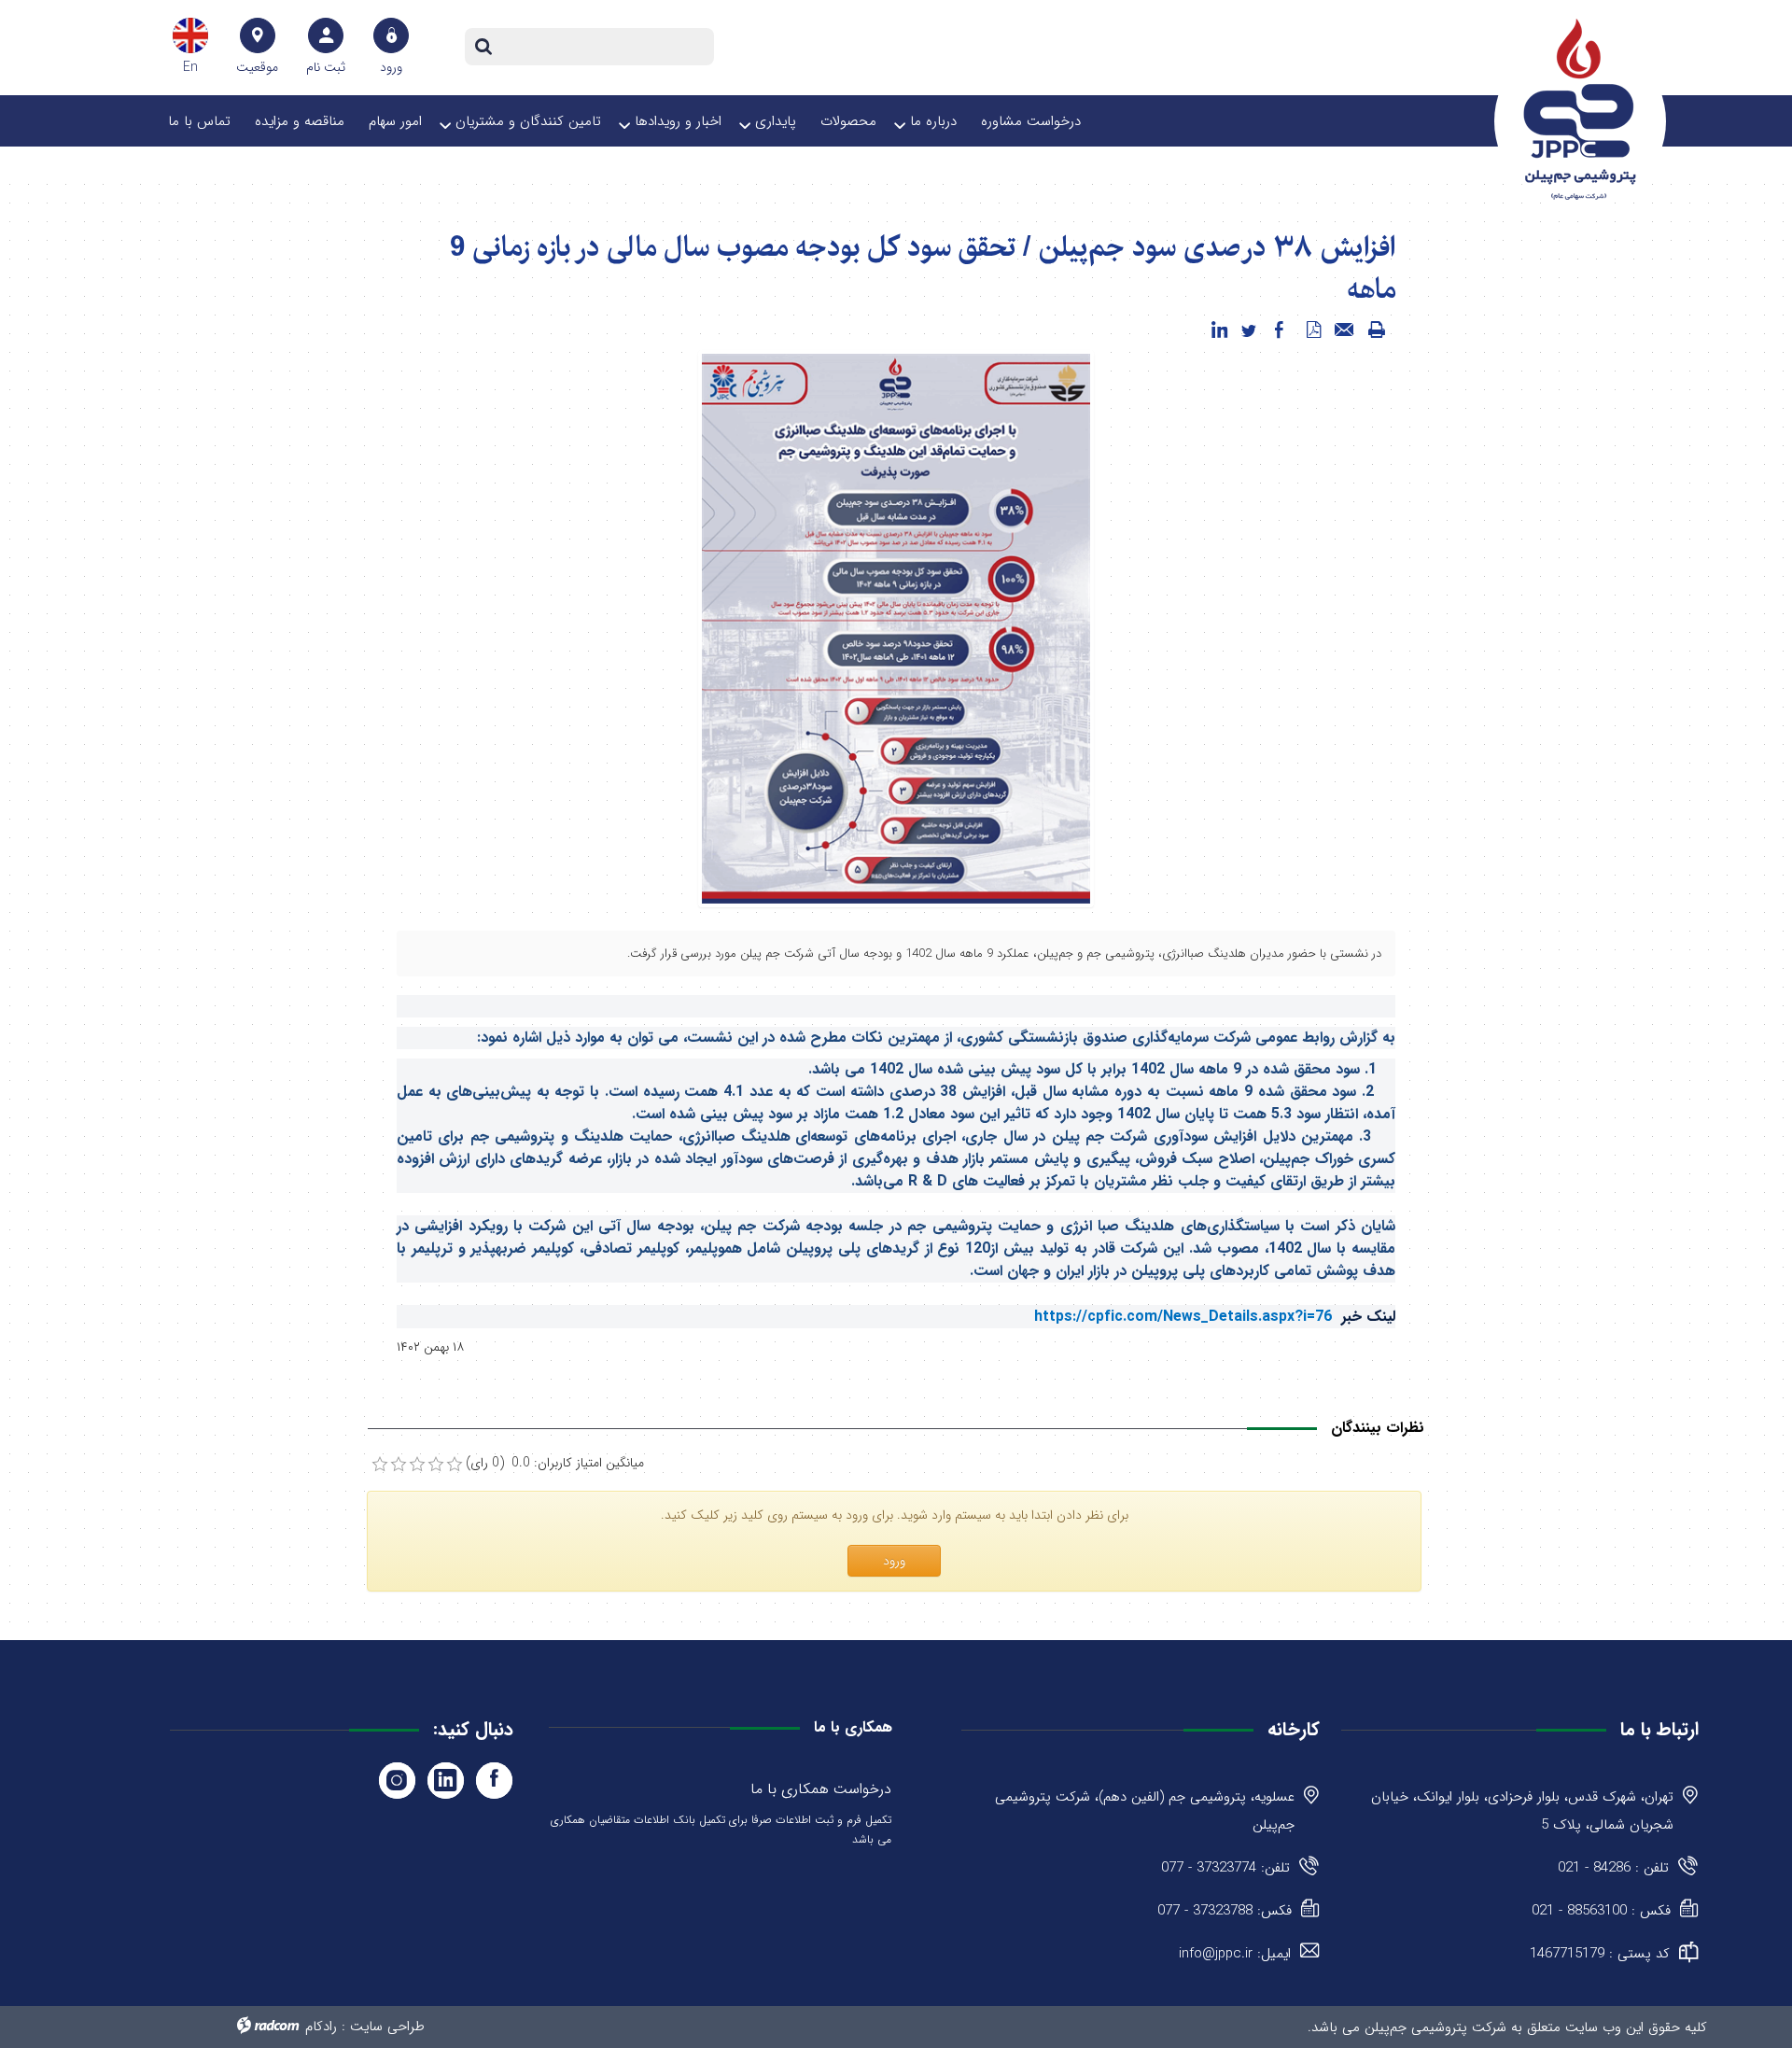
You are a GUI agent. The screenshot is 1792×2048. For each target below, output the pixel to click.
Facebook (494, 1781)
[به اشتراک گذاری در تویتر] (1249, 330)
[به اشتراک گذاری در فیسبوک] (1279, 330)
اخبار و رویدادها (678, 121)
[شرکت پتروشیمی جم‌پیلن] (1580, 109)
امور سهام (395, 121)
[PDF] (1313, 330)
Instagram (397, 1781)
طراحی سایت (387, 2027)
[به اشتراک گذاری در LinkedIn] (1219, 330)
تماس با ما (199, 121)
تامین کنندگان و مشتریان (528, 121)
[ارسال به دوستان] (1345, 330)
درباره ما (933, 121)
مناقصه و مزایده (300, 121)
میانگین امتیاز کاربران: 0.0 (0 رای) (555, 1463)
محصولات (848, 121)
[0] (380, 1465)
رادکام (321, 2027)
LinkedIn (446, 1781)
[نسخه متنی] (1377, 330)
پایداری (776, 121)
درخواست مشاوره (1031, 121)
